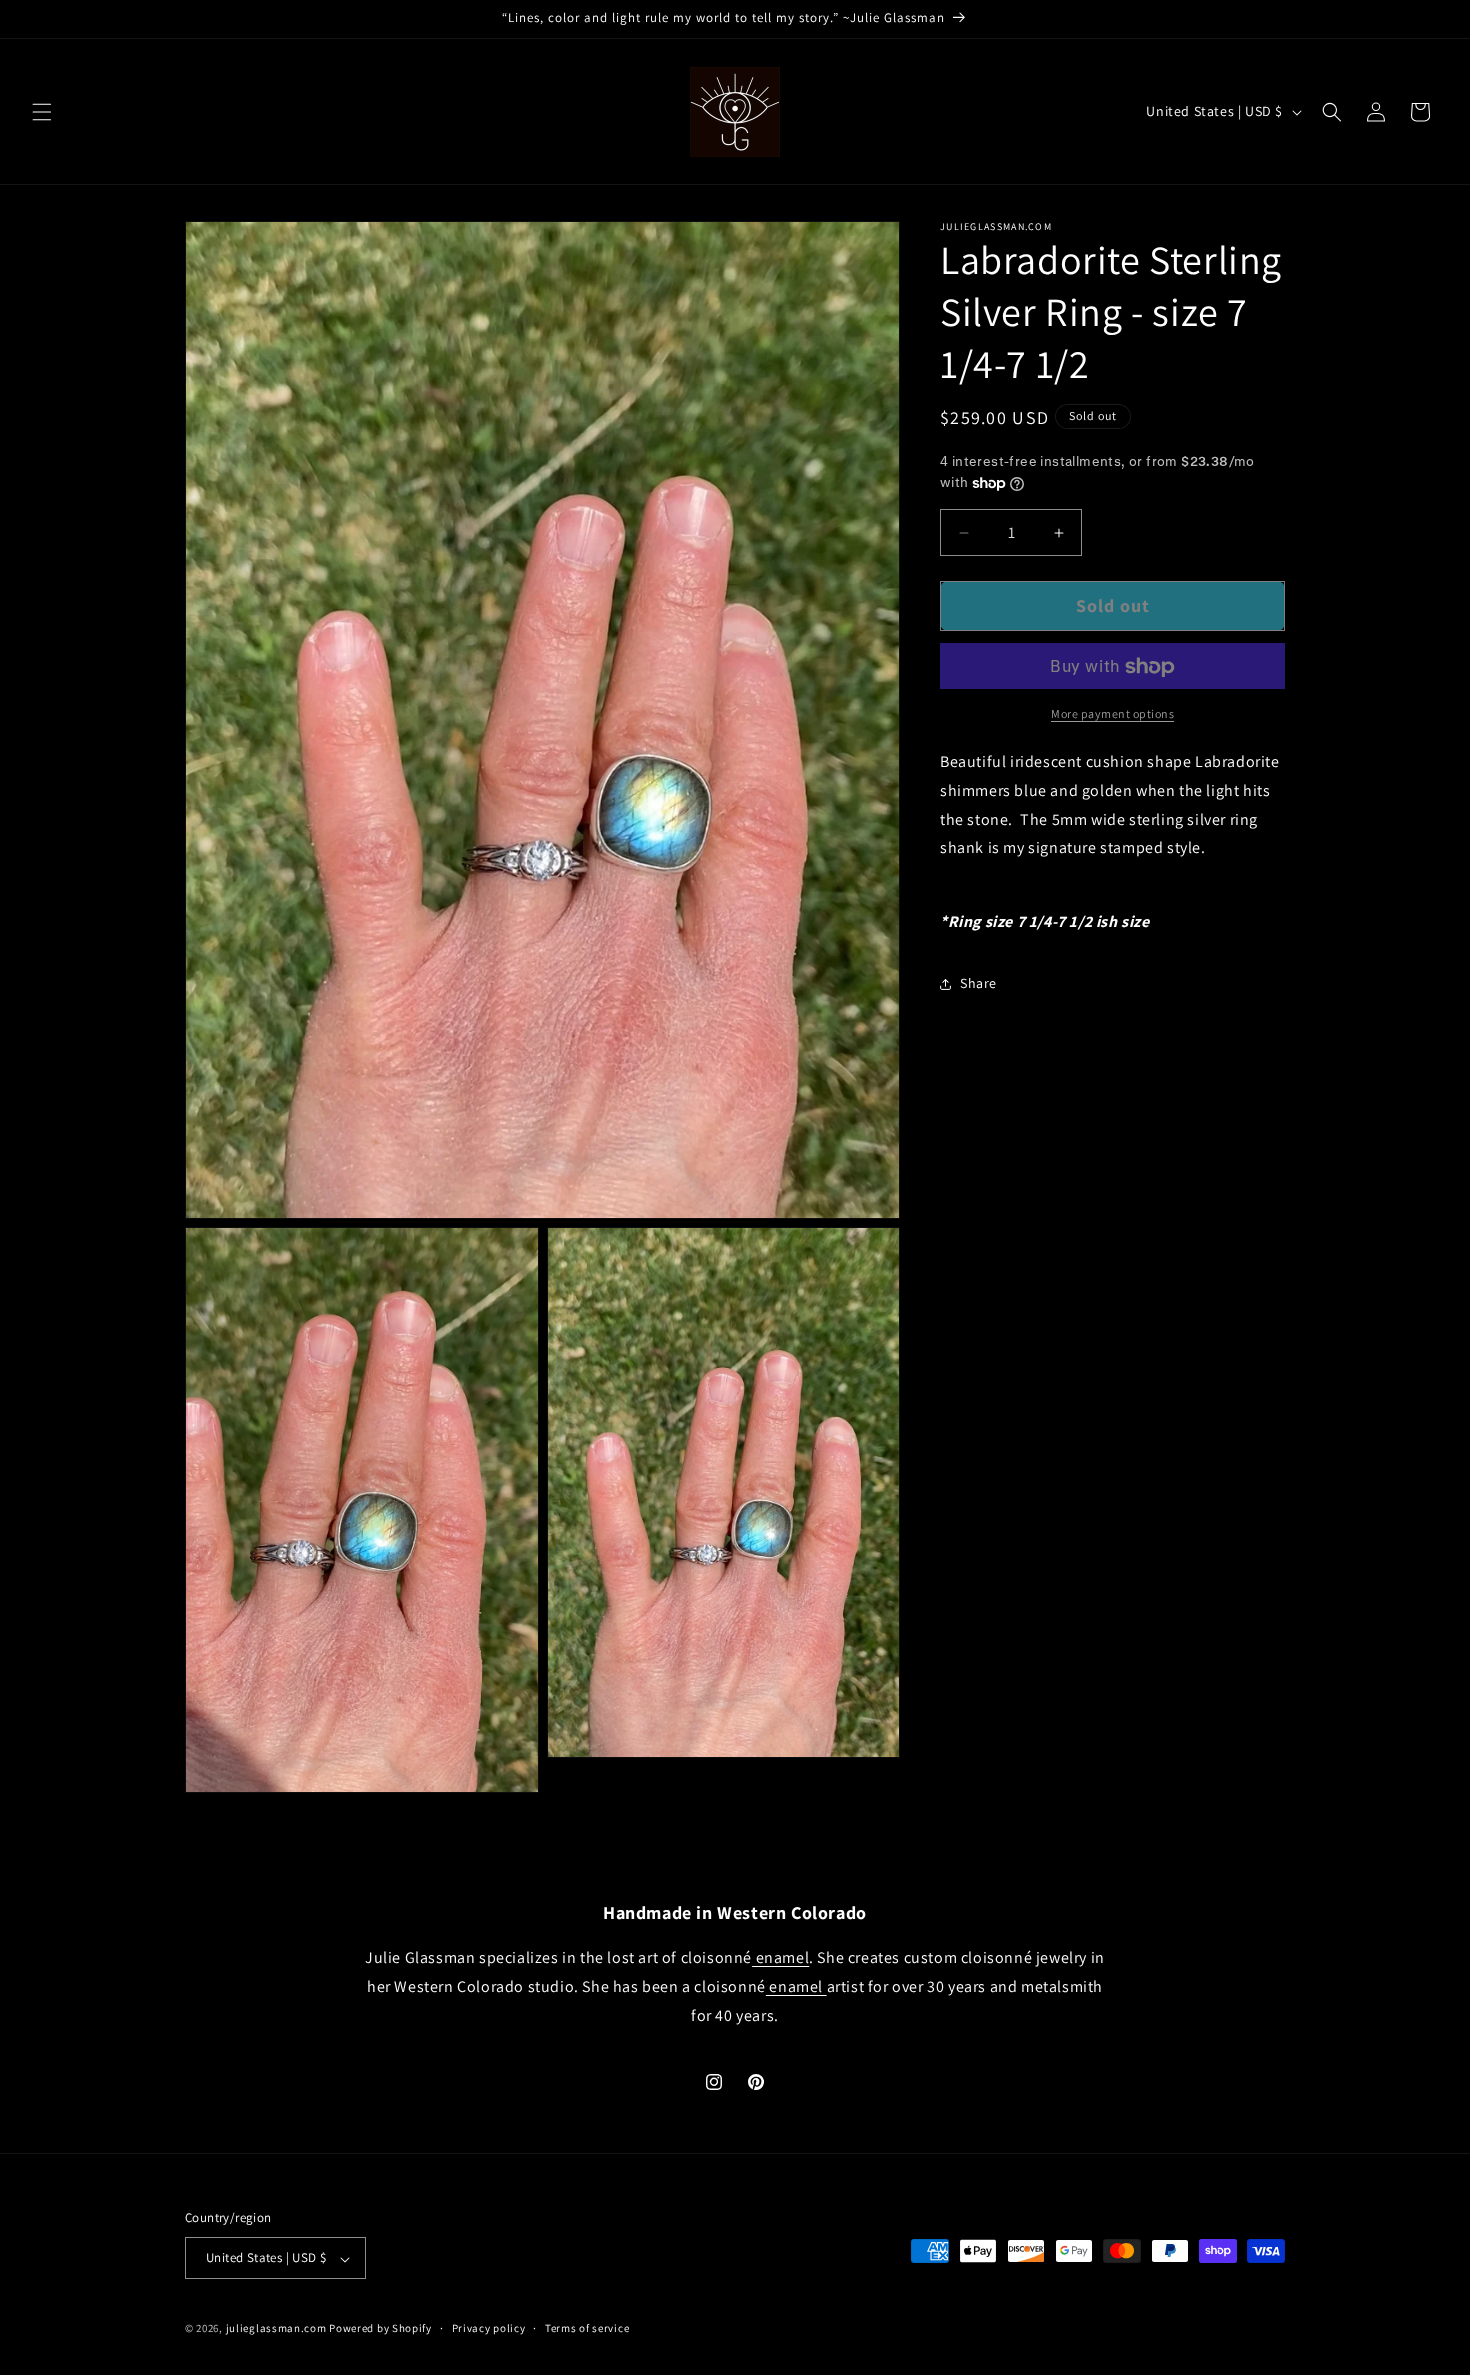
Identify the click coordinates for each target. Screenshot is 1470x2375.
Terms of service (587, 2328)
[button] (42, 112)
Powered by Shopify (380, 2329)
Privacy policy (489, 2328)
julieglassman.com (276, 2329)
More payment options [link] (1112, 714)
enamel (780, 1958)
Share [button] (978, 984)
